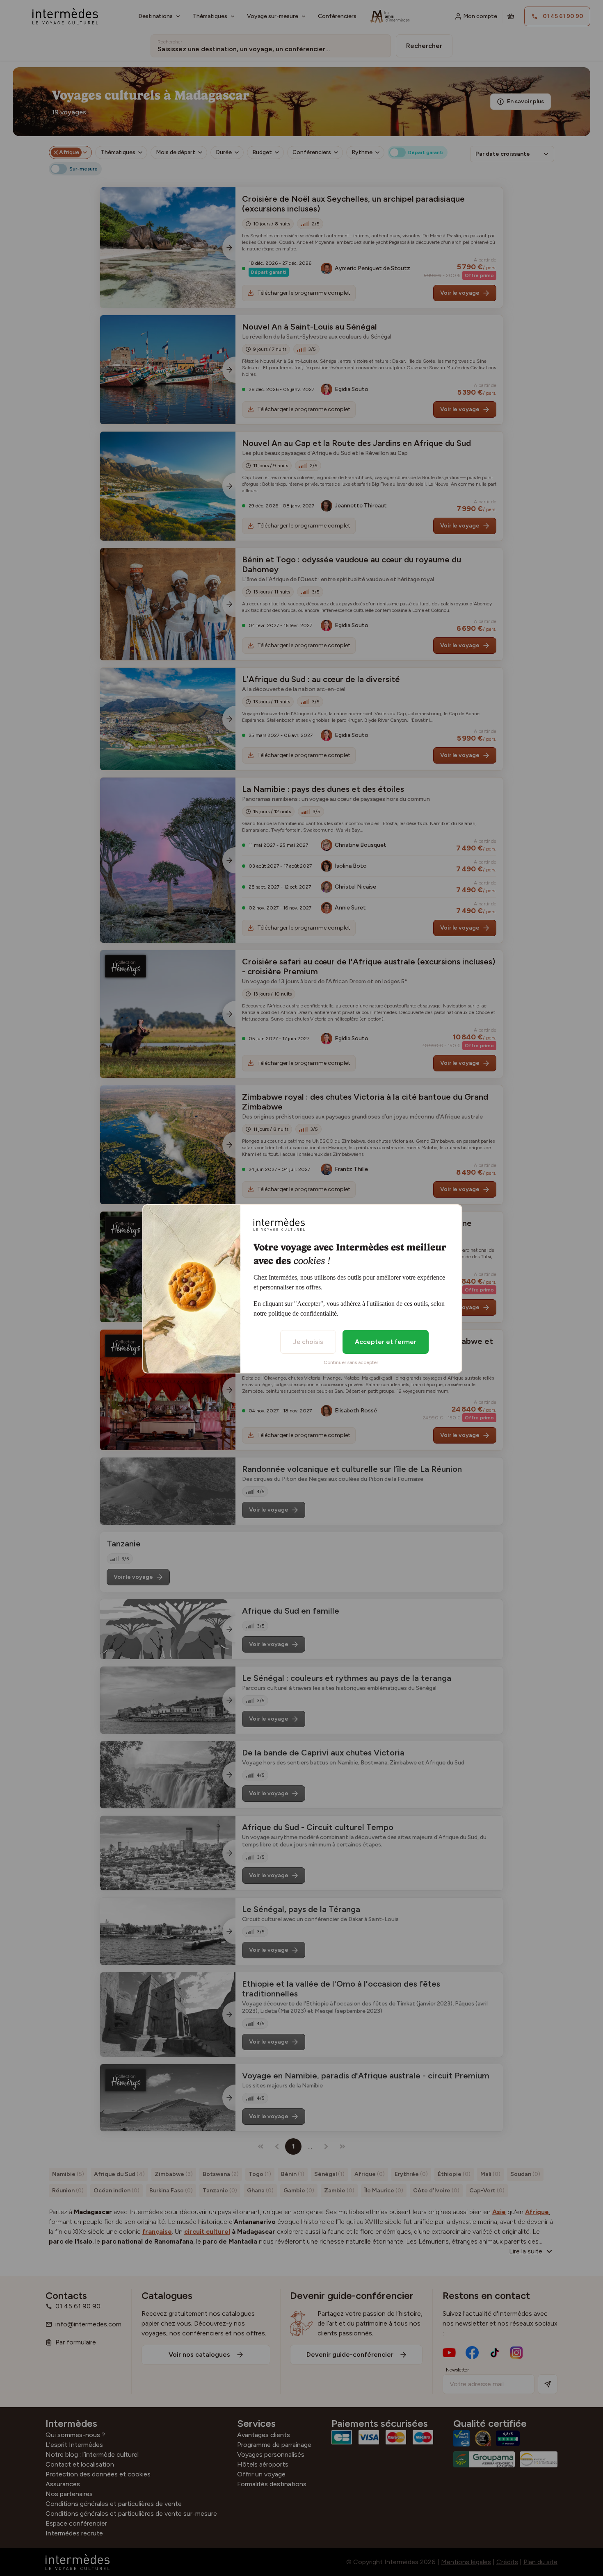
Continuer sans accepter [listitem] (351, 1362)
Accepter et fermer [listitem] (386, 1342)
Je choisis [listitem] (308, 1342)
